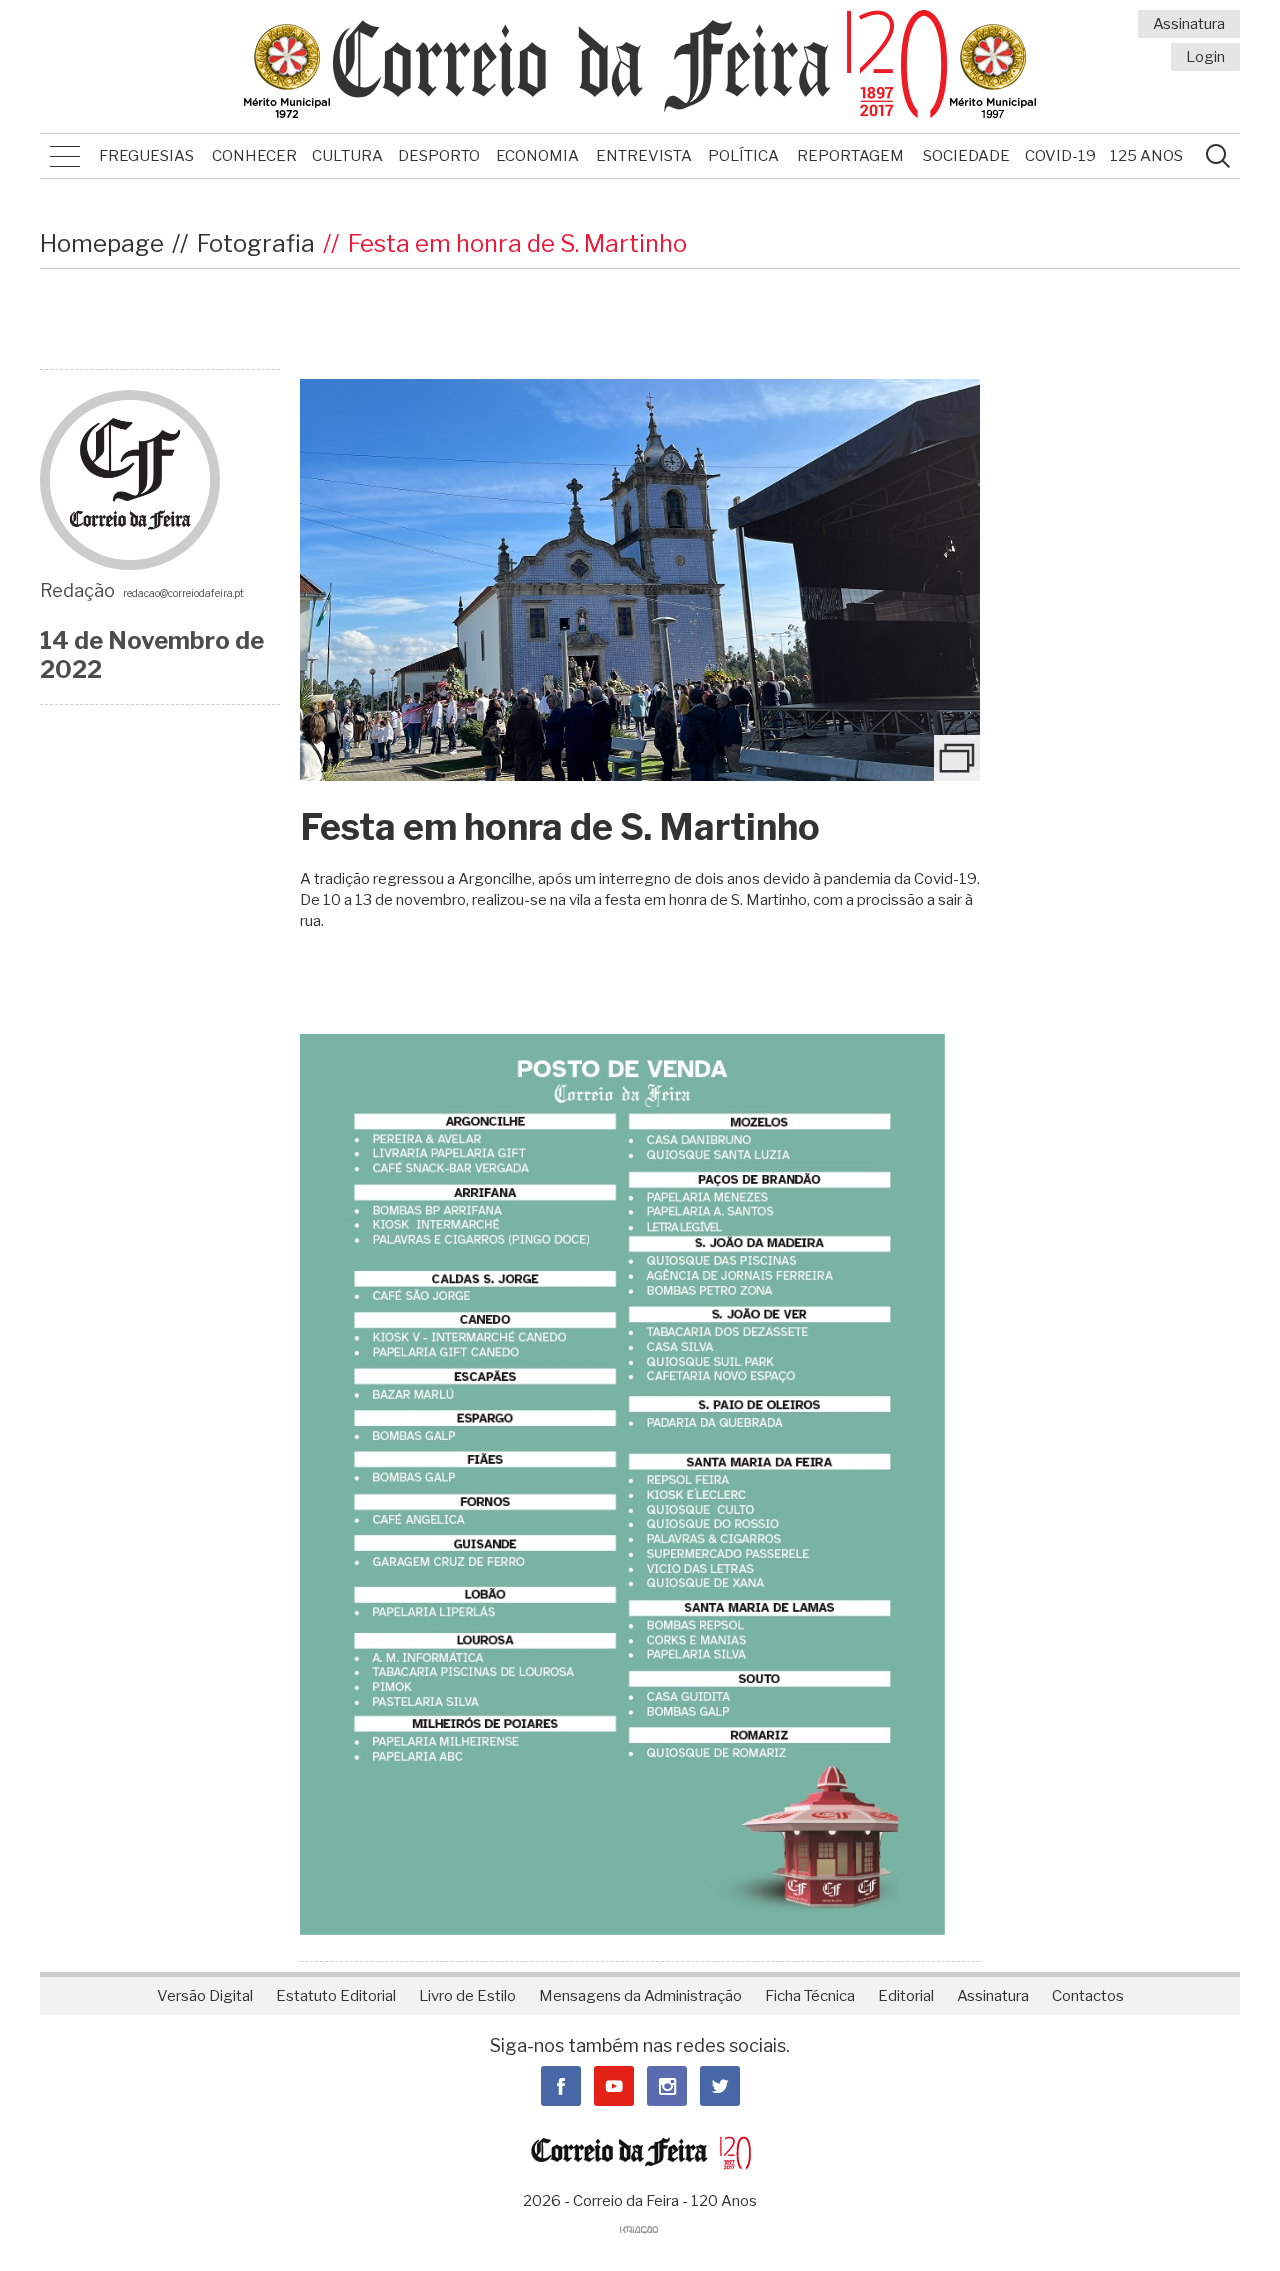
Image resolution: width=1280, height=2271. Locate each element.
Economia (537, 156)
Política (743, 156)
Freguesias (146, 156)
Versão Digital (205, 1996)
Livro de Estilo (467, 1996)
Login (1205, 57)
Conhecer (254, 156)
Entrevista (644, 156)
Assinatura (1189, 24)
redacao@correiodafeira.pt (183, 593)
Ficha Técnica (810, 1996)
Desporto (439, 156)
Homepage (102, 243)
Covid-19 (1060, 156)
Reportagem (850, 156)
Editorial (906, 1996)
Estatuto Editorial (336, 1996)
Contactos (1088, 1996)
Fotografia (256, 243)
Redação (77, 590)
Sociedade (966, 156)
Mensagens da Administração (640, 1996)
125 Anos (1146, 156)
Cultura (347, 156)
